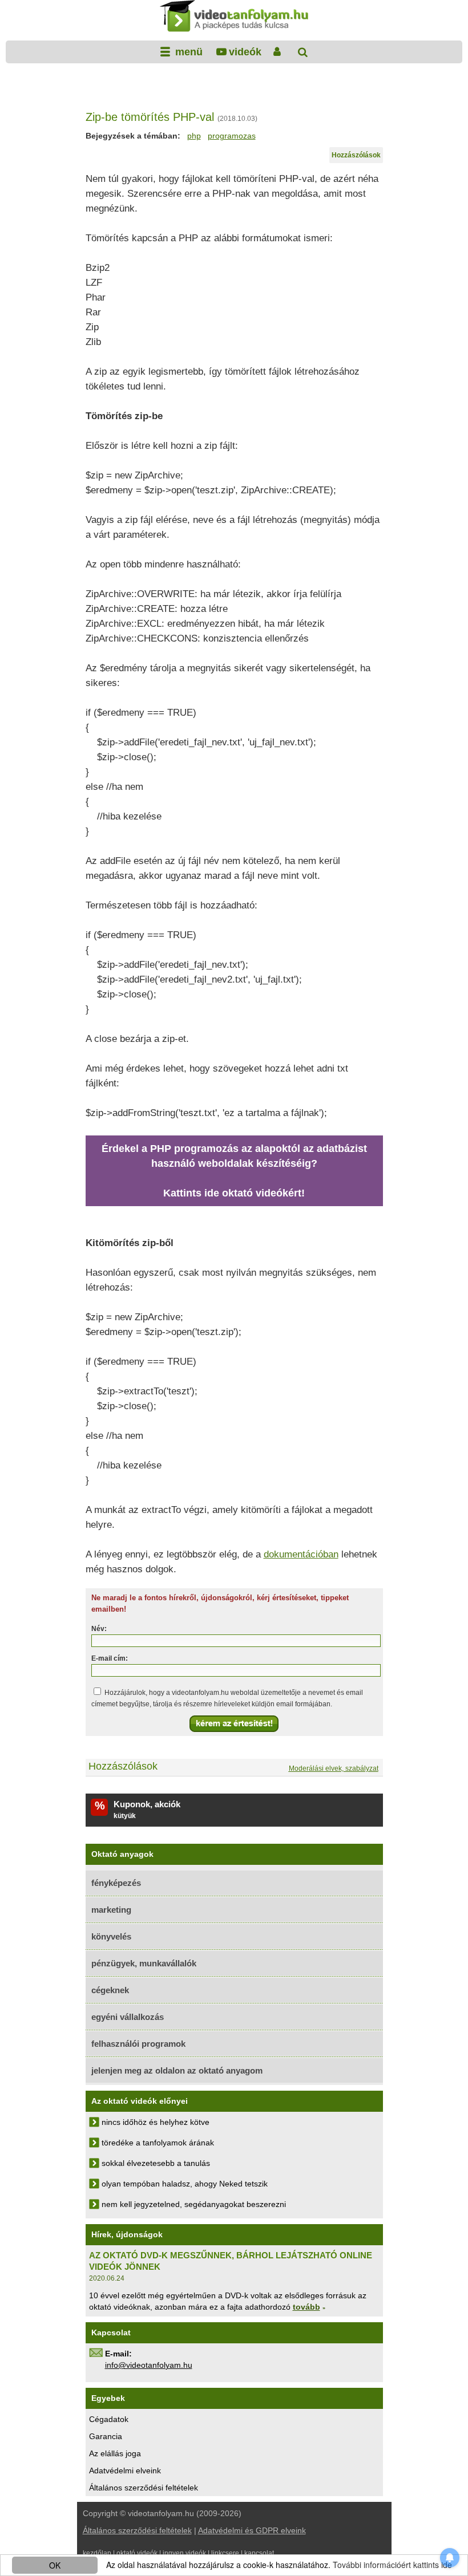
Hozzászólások (356, 155)
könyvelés (111, 1936)
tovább (306, 2307)
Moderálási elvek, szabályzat (334, 1768)
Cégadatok (109, 2419)
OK (55, 2565)
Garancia (106, 2436)
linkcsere (225, 2553)
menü (187, 52)
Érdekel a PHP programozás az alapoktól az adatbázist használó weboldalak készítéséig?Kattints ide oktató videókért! (234, 1171)
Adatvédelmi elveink (125, 2470)
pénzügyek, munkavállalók (144, 1963)
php (194, 136)
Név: (99, 1629)
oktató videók (137, 2553)
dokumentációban (301, 1554)
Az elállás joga (115, 2453)
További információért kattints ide (392, 2565)
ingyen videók (184, 2553)
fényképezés (116, 1883)
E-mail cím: (110, 1658)
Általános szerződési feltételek (144, 2488)
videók (245, 52)
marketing (111, 1910)
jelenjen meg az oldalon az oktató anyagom (177, 2070)
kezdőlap (97, 2553)
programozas (232, 136)
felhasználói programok (138, 2044)
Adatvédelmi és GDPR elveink (252, 2530)
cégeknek (110, 1990)
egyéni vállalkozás (128, 2017)
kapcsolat (259, 2553)
